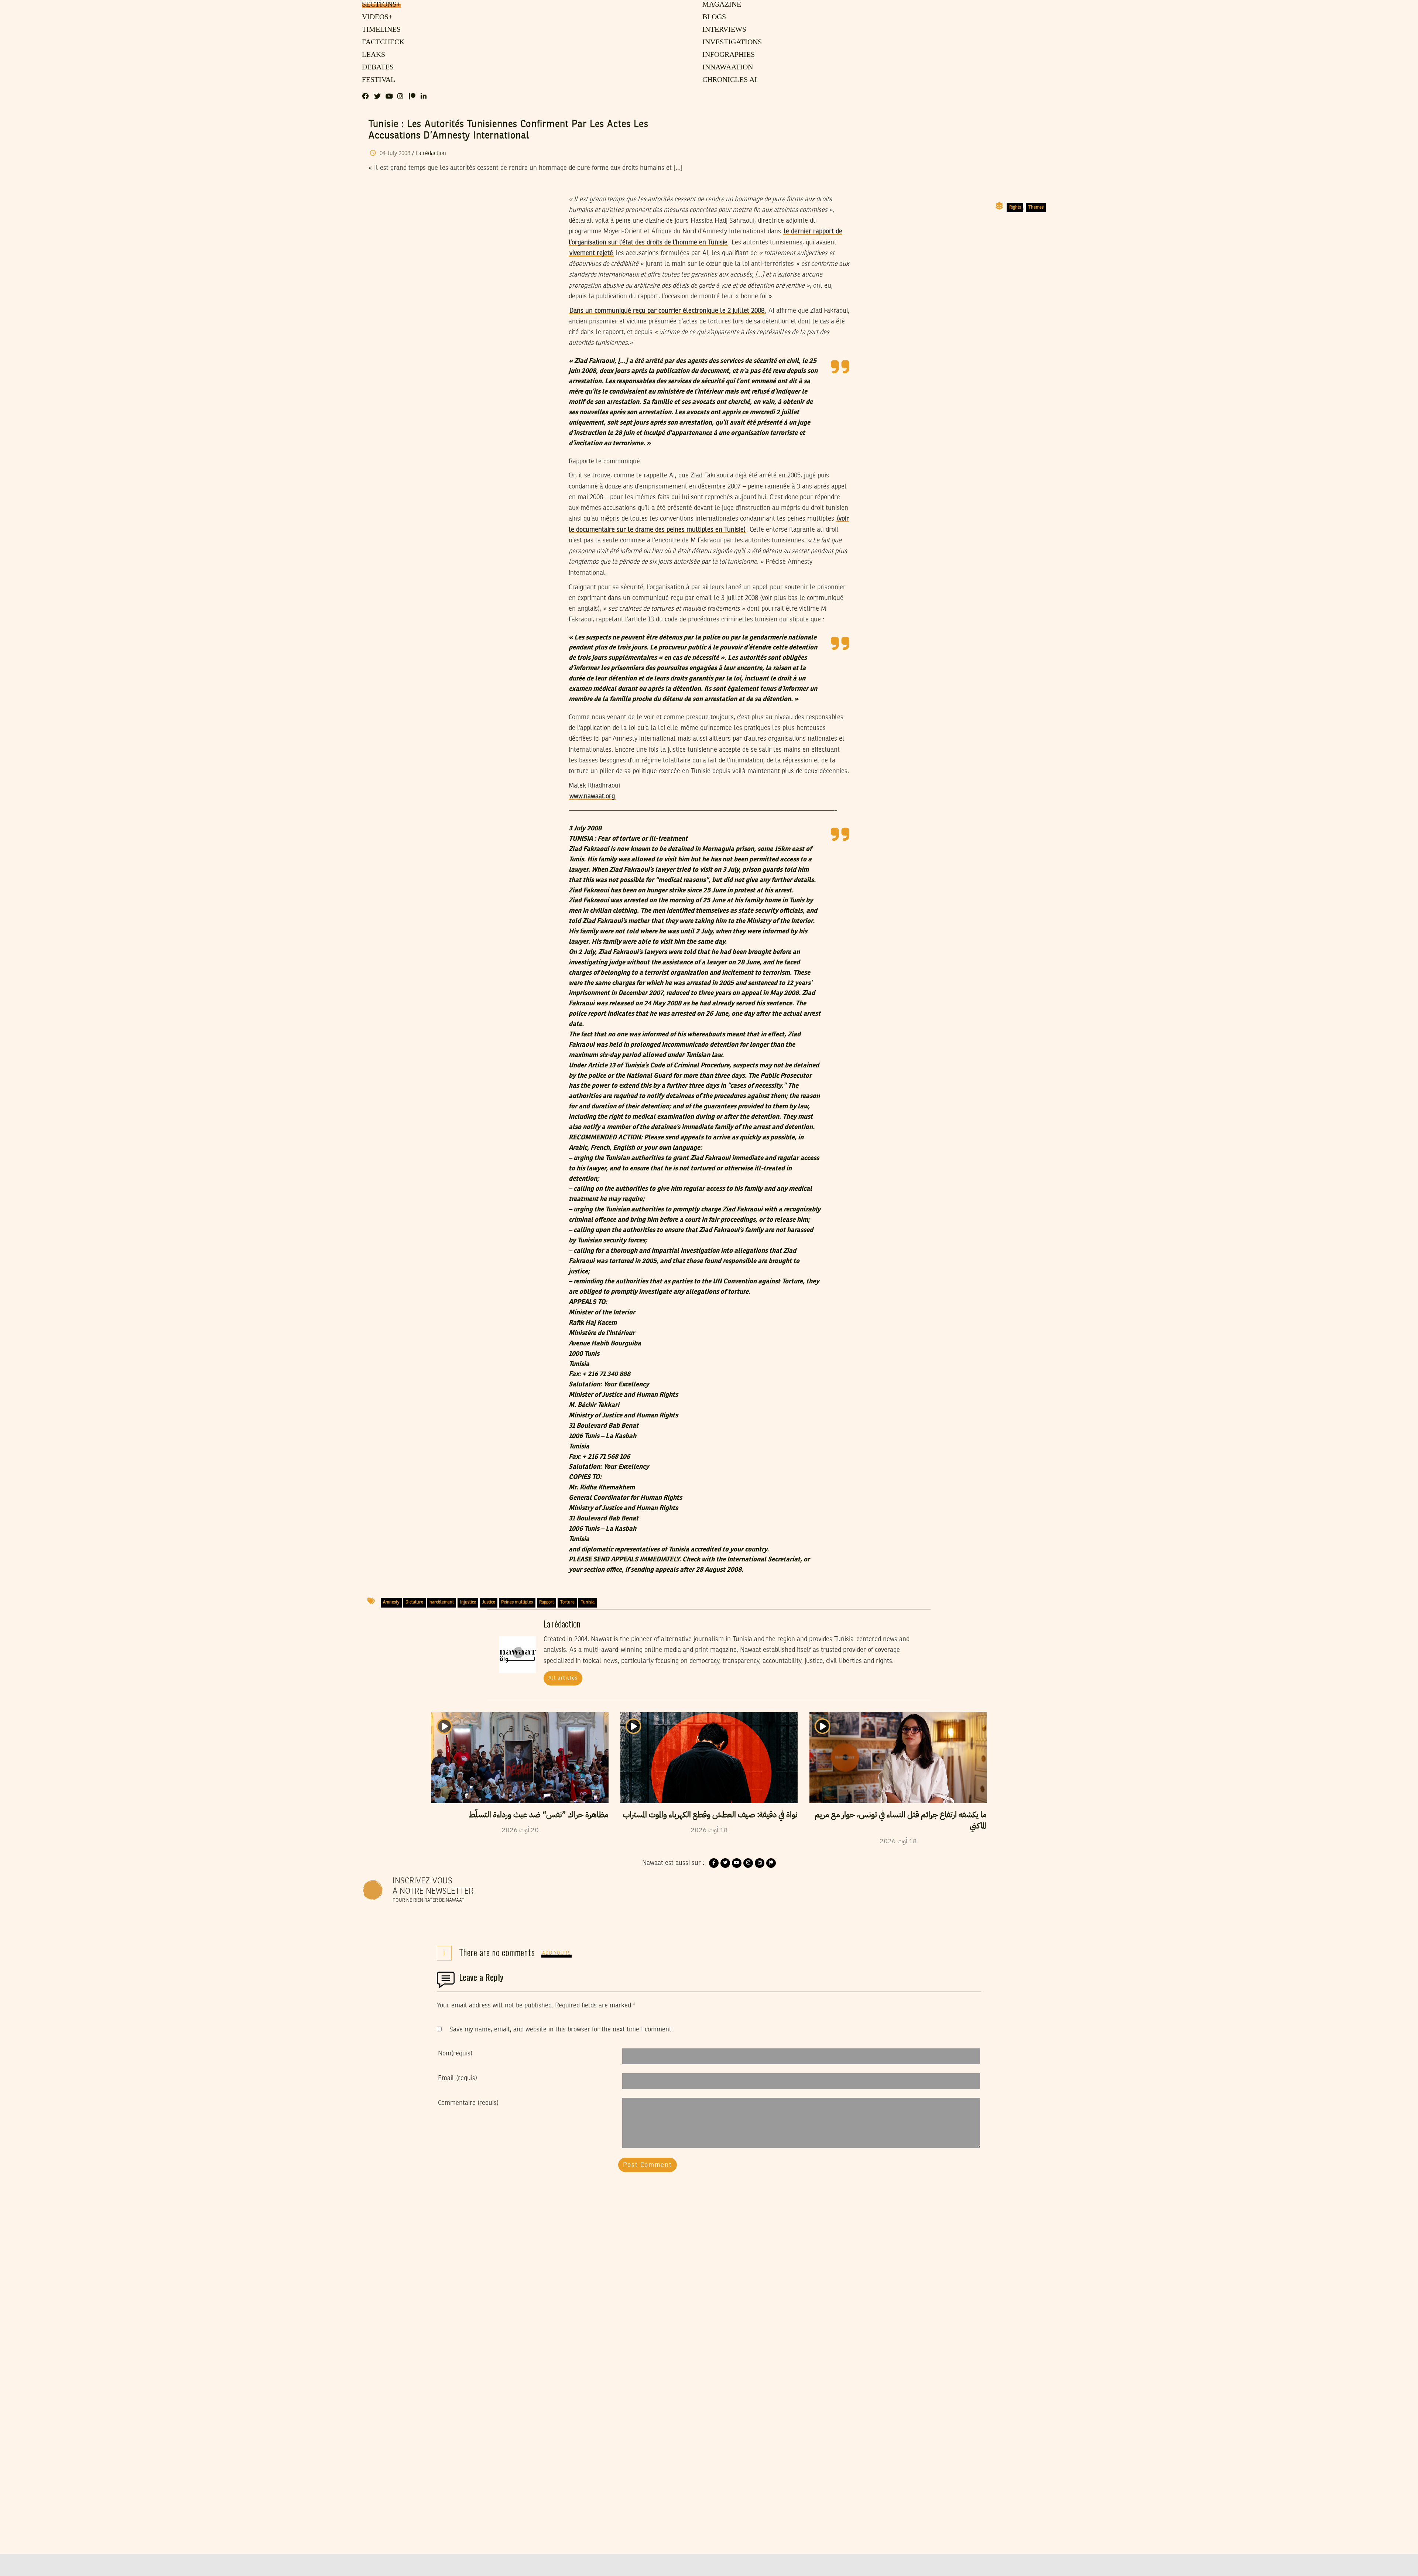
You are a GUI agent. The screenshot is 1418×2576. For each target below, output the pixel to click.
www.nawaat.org (592, 796)
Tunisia (588, 1602)
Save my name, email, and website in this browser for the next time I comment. (561, 2030)
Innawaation (727, 68)
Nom (455, 2054)
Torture (567, 1602)
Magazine (721, 5)
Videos (376, 17)
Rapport (547, 1602)
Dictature (414, 1602)
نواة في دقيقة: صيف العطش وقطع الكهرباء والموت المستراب (710, 1815)
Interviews (724, 30)
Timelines (380, 30)
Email (458, 2078)
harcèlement (442, 1602)
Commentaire (468, 2103)
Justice (489, 1602)
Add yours (556, 1953)
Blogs (714, 17)
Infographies (728, 55)
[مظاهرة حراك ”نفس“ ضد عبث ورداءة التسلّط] (520, 1757)
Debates (376, 68)
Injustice (468, 1602)
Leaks (372, 55)
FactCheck (381, 42)
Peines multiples (517, 1602)
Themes (1036, 207)
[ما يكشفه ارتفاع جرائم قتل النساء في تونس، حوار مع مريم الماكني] (898, 1757)
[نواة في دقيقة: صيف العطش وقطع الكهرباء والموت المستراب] (709, 1757)
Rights (1015, 207)
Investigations (730, 42)
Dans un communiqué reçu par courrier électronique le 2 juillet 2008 (667, 311)
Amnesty (391, 1602)
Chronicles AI (729, 80)
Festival (377, 80)
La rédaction (431, 154)
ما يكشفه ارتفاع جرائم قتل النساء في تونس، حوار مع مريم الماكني (901, 1820)
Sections (380, 5)
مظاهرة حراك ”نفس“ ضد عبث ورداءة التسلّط (539, 1815)
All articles (563, 1678)
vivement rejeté (591, 253)
